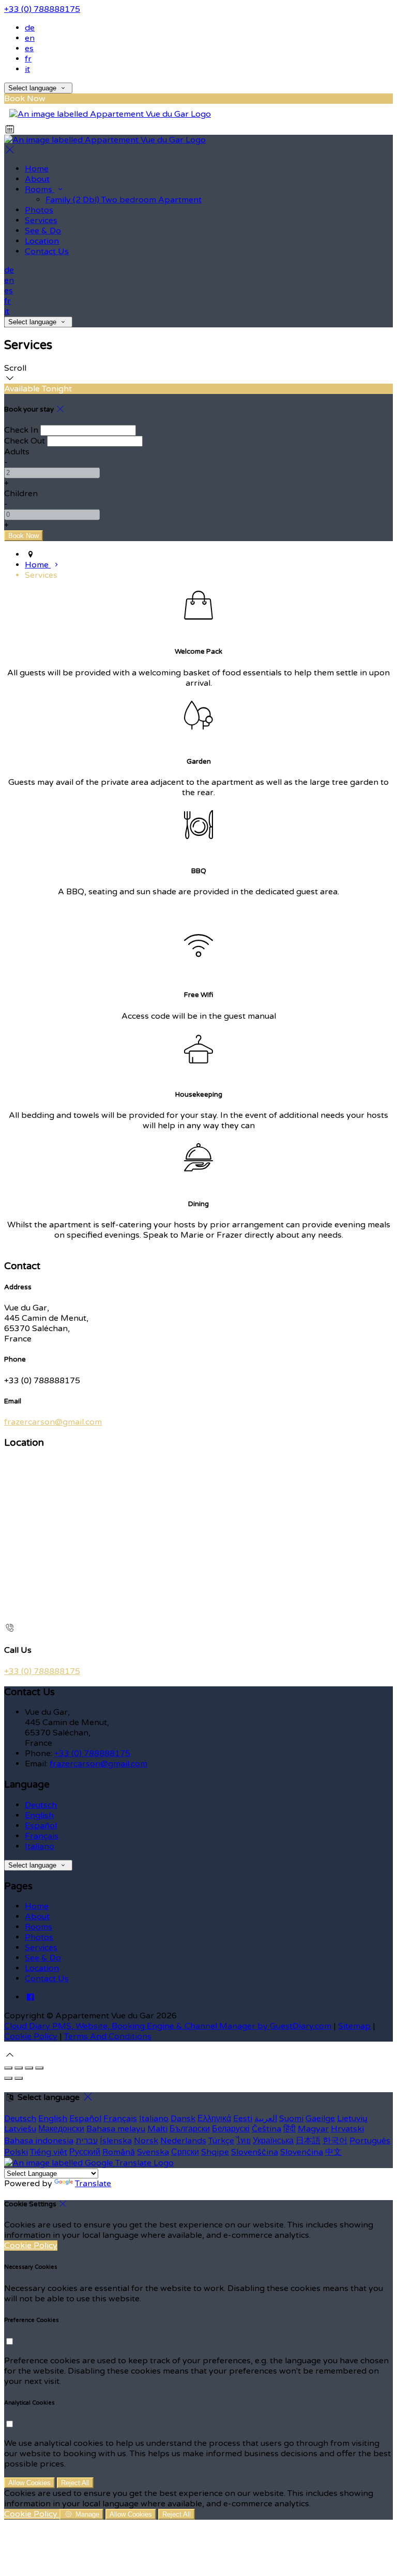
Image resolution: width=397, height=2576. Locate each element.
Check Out (25, 441)
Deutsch (41, 1805)
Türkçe (221, 2141)
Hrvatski (347, 2129)
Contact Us (47, 251)
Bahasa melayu (116, 2129)
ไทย (243, 2141)
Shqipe (215, 2152)
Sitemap (354, 2026)
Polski (16, 2152)
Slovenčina (302, 2152)
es (29, 49)
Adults (17, 452)
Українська (273, 2141)
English (39, 1815)
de (30, 28)
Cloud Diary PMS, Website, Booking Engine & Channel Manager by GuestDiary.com (168, 2026)
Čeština (266, 2129)
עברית (87, 2141)
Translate (93, 2184)
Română (119, 2152)
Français (42, 1836)
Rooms (40, 189)
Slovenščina (255, 2152)
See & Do (43, 231)
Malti (157, 2129)
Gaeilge (320, 2119)
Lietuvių (352, 2119)
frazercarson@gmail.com (53, 1422)
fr (28, 59)
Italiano (40, 1846)
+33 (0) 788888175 (42, 9)
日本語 (308, 2141)
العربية (266, 2119)
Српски (185, 2152)
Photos (39, 210)
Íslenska (116, 2141)
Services (41, 220)
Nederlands (183, 2141)
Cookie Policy (31, 2036)
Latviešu (20, 2129)
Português (370, 2141)
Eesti (243, 2119)
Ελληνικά (214, 2119)
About (37, 179)
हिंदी (289, 2129)
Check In (21, 430)
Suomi (291, 2119)
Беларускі (231, 2129)
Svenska (153, 2152)
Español (41, 1826)
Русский (85, 2152)
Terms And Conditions (108, 2036)
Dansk (183, 2119)
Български (190, 2129)
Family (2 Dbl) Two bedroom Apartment (124, 200)
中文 (333, 2152)
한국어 (335, 2141)
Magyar (313, 2129)
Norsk (146, 2141)
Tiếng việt (49, 2152)
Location (42, 241)
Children (21, 494)
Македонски (61, 2129)
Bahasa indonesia (39, 2141)
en (30, 38)
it (27, 69)
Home (37, 169)
